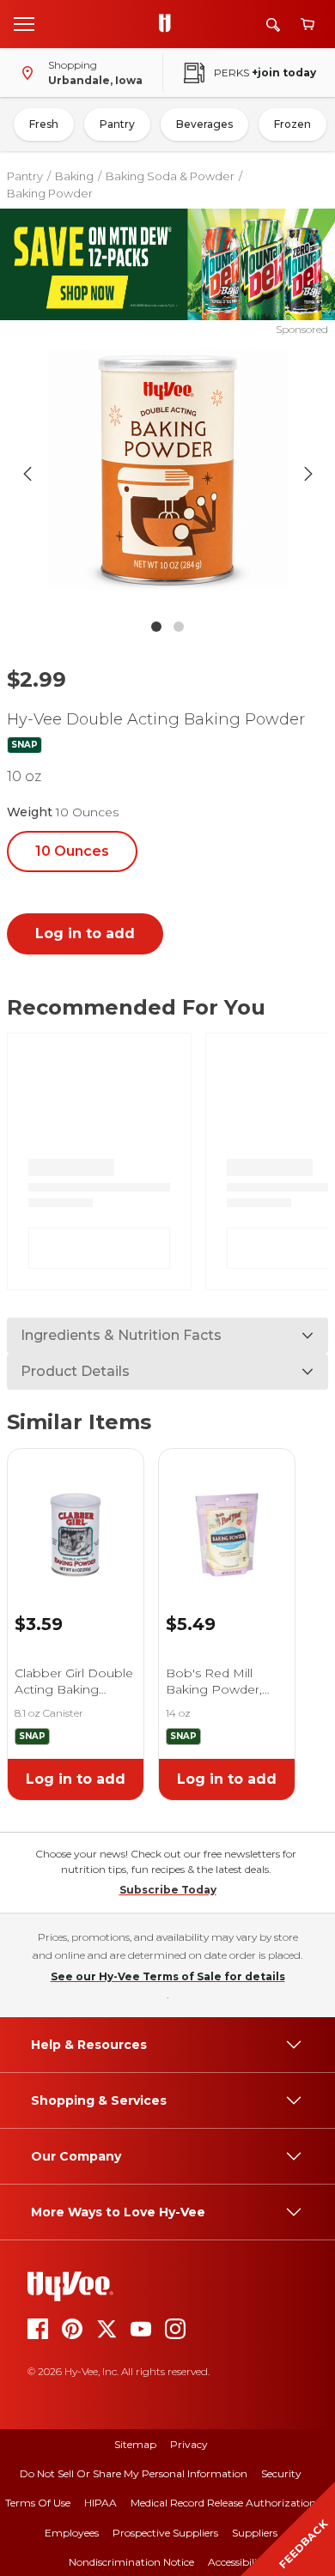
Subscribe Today (168, 1890)
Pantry (117, 124)
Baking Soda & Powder (170, 176)
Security (281, 2473)
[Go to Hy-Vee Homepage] (169, 24)
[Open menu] (24, 23)
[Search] (273, 24)
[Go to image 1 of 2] (156, 627)
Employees (72, 2533)
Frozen (292, 124)
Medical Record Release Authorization (223, 2503)
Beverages (204, 124)
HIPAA (100, 2503)
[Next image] (308, 474)
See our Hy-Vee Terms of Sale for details (168, 1976)
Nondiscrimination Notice (131, 2562)
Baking (74, 176)
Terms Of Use (38, 2503)
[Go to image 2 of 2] (179, 627)
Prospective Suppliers (165, 2533)
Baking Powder (50, 193)
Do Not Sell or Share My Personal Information (134, 2473)
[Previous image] (27, 474)
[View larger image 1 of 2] (168, 474)
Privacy (189, 2444)
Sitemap (135, 2444)
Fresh (44, 124)
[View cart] (308, 24)
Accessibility (238, 2562)
